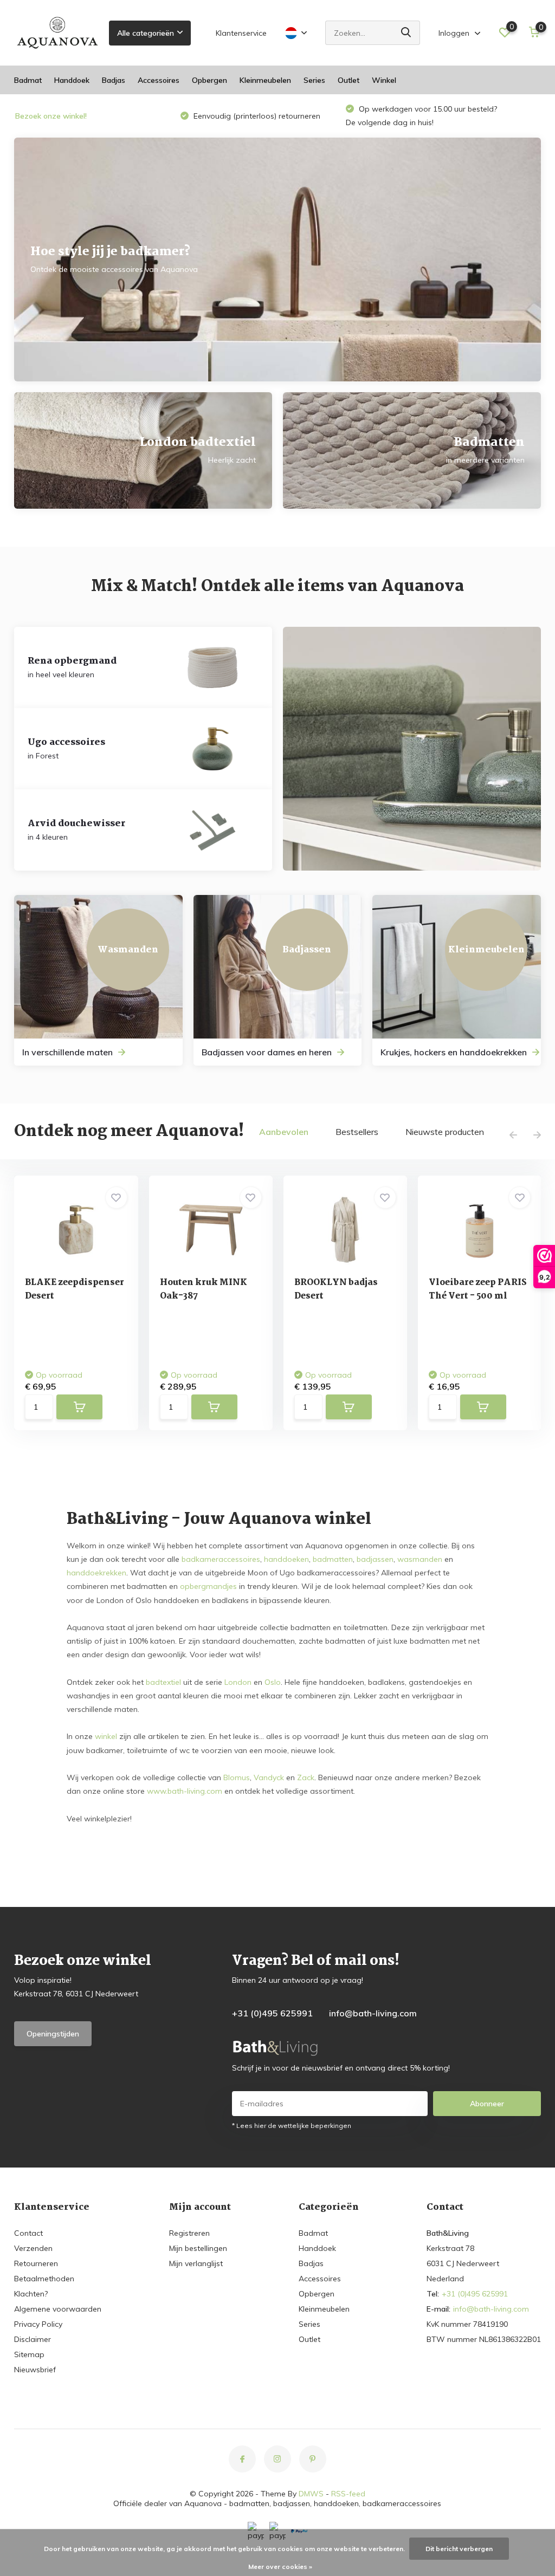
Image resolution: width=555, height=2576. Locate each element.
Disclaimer (33, 2339)
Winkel (384, 80)
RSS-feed (348, 2494)
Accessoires (159, 80)
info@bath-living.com (373, 2013)
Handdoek (72, 80)
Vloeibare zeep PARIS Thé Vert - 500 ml (478, 1289)
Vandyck (269, 1777)
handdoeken (286, 1559)
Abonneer (487, 2104)
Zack (306, 1777)
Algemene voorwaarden (58, 2309)
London (238, 1682)
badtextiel (163, 1682)
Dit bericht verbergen (459, 2549)
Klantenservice (241, 33)
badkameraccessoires (221, 1559)
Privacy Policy (38, 2324)
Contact (28, 2233)
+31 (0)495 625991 (272, 2013)
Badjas (114, 80)
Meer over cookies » (280, 2567)
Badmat (28, 80)
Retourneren (36, 2263)
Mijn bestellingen (198, 2248)
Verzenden (33, 2248)
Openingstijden (53, 2034)
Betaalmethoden (44, 2279)
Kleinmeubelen (265, 80)
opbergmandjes (208, 1586)
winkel (106, 1736)
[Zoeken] (406, 33)
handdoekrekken (96, 1573)
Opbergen (209, 80)
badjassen (375, 1559)
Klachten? (31, 2294)
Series (314, 80)
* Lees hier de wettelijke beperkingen (292, 2126)
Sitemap (29, 2354)
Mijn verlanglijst (196, 2263)
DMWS (311, 2494)
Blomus (237, 1777)
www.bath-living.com (185, 1791)
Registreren (189, 2233)
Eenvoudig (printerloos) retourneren (256, 116)
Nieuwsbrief (35, 2370)
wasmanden (420, 1559)
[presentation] (513, 1135)
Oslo (273, 1682)
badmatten (333, 1559)
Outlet (349, 80)
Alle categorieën (146, 33)
